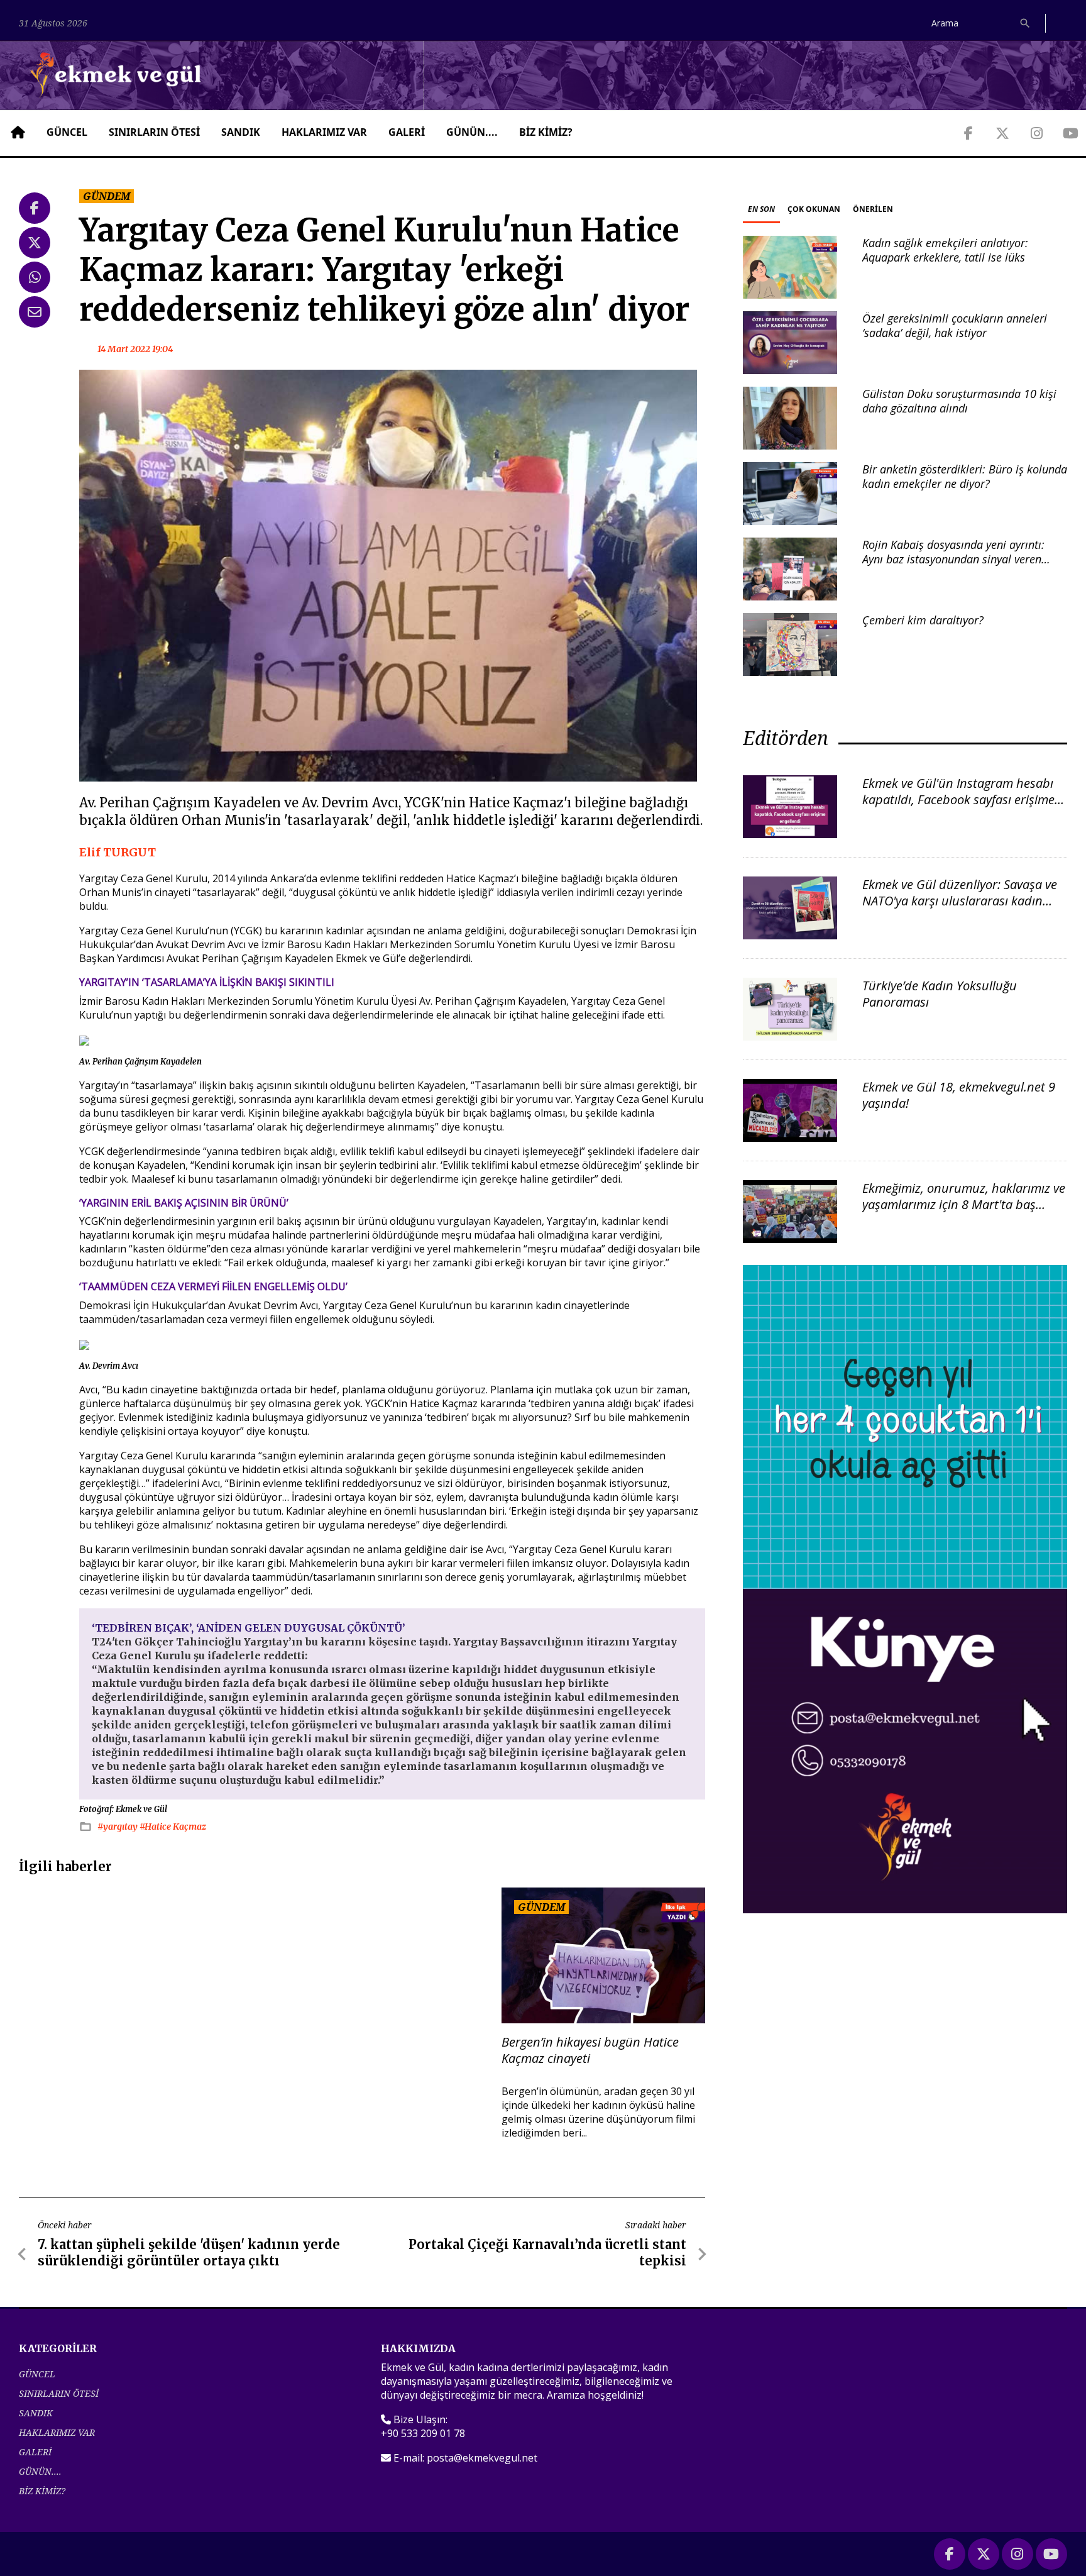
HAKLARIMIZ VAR (324, 132)
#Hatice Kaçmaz (173, 1827)
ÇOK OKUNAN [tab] (814, 209)
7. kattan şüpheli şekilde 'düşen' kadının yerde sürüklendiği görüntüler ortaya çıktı (189, 2253)
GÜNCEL (67, 132)
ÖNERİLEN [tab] (873, 209)
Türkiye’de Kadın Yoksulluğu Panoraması (940, 994)
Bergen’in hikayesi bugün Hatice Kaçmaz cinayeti (590, 2050)
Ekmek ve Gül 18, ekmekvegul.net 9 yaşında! (959, 1095)
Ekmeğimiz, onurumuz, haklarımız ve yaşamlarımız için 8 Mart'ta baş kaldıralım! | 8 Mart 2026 (964, 1204)
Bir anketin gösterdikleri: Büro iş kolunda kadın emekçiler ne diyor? (965, 476)
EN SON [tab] (761, 209)
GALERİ (407, 132)
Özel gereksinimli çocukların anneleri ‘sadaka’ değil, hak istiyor (955, 325)
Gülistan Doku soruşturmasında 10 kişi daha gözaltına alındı (959, 401)
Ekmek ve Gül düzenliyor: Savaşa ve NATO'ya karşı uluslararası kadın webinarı (960, 901)
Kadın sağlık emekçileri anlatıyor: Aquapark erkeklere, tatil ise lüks (945, 250)
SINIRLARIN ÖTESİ (154, 132)
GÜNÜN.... (472, 132)
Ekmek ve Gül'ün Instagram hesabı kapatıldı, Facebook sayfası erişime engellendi (958, 799)
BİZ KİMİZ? (546, 132)
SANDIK (241, 132)
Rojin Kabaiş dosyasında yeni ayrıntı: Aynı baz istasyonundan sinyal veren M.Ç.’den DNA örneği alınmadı (953, 559)
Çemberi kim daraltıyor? (923, 620)
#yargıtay (118, 1827)
